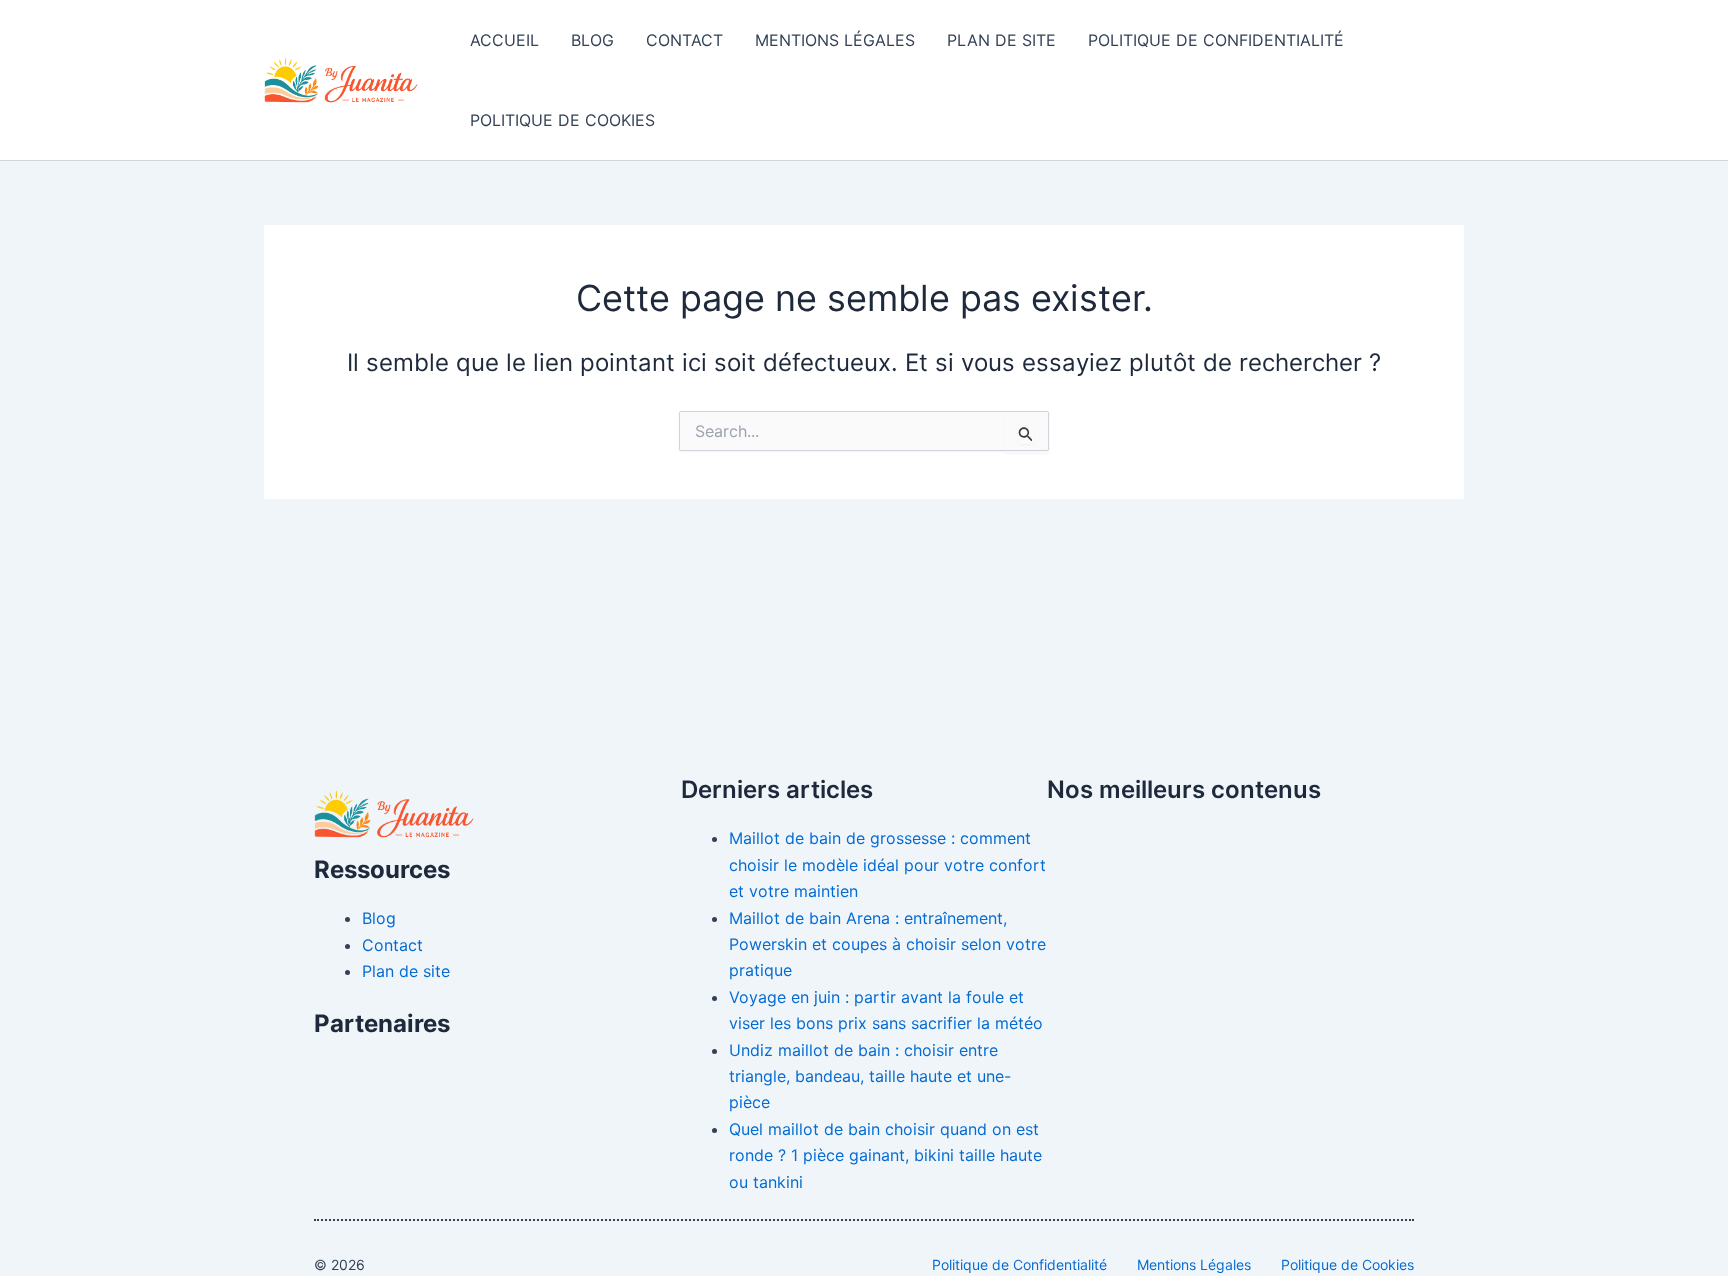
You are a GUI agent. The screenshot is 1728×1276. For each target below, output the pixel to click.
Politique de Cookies (562, 120)
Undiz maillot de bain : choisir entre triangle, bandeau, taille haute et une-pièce (870, 1076)
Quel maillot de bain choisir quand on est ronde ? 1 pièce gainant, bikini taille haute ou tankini (885, 1155)
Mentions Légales (835, 40)
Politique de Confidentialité (1216, 40)
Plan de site (1001, 40)
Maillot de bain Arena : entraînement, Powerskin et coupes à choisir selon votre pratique (887, 944)
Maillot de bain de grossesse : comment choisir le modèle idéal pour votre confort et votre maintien (887, 864)
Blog (592, 40)
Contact (684, 40)
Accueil (504, 40)
